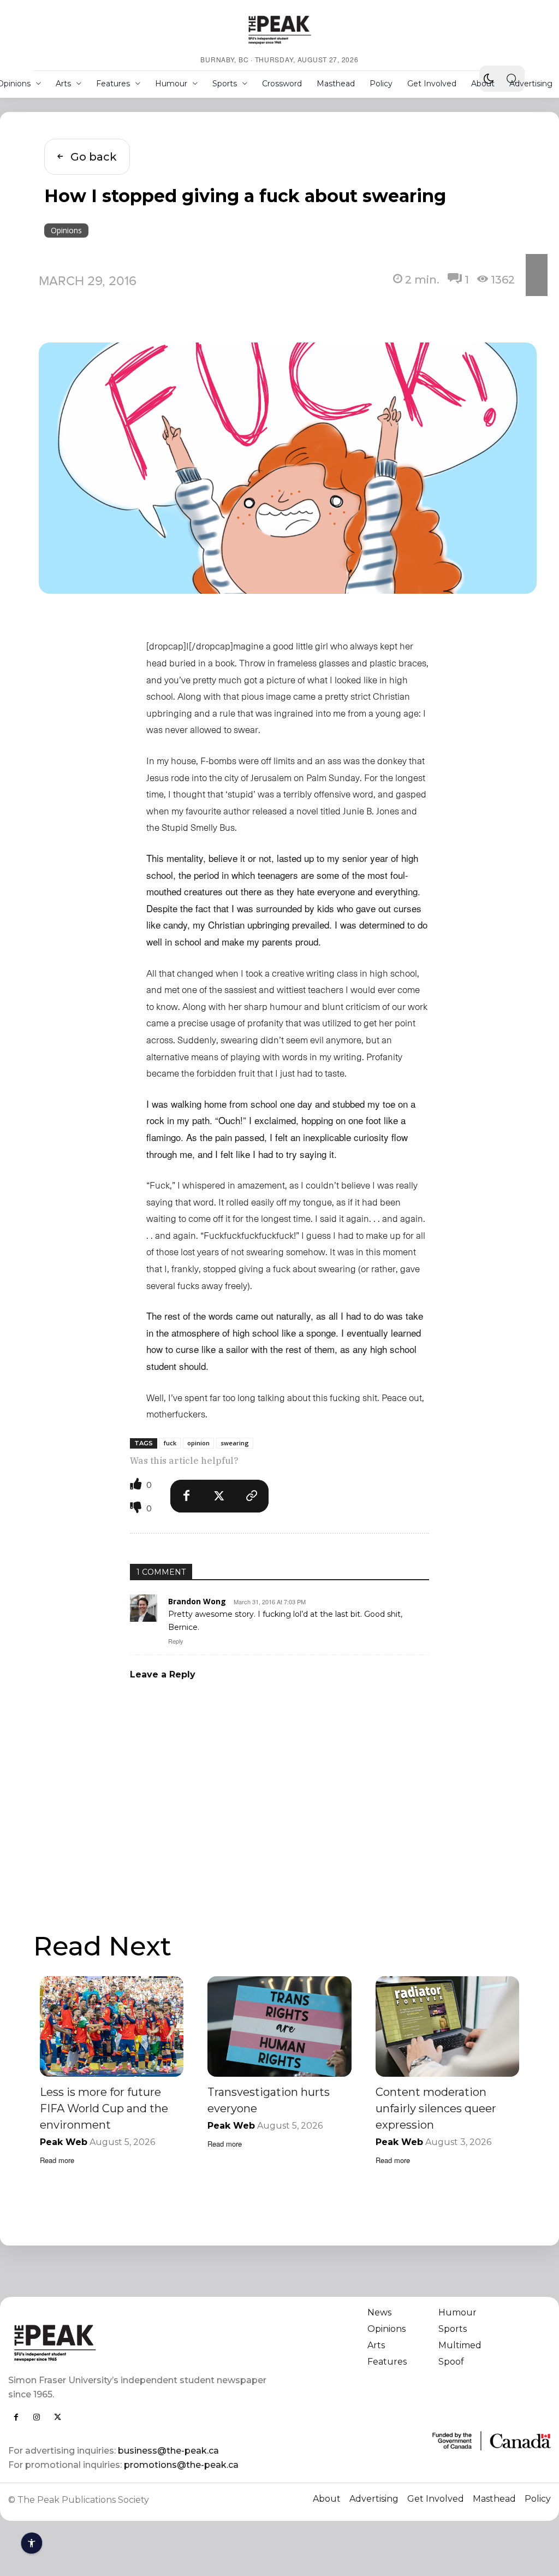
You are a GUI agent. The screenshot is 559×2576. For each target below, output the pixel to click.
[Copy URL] (252, 1496)
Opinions (66, 230)
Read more (57, 2160)
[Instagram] (37, 2417)
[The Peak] (279, 29)
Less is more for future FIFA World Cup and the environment (104, 2108)
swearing (235, 1443)
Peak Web (64, 2142)
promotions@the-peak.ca (181, 2465)
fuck (170, 1443)
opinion (198, 1443)
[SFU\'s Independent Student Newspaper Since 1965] (138, 2342)
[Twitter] (219, 1496)
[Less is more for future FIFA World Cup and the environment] (112, 2026)
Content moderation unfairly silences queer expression (436, 2108)
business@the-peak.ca (168, 2451)
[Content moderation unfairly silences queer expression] (447, 2026)
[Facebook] (187, 1496)
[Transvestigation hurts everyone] (279, 2026)
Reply (176, 1641)
